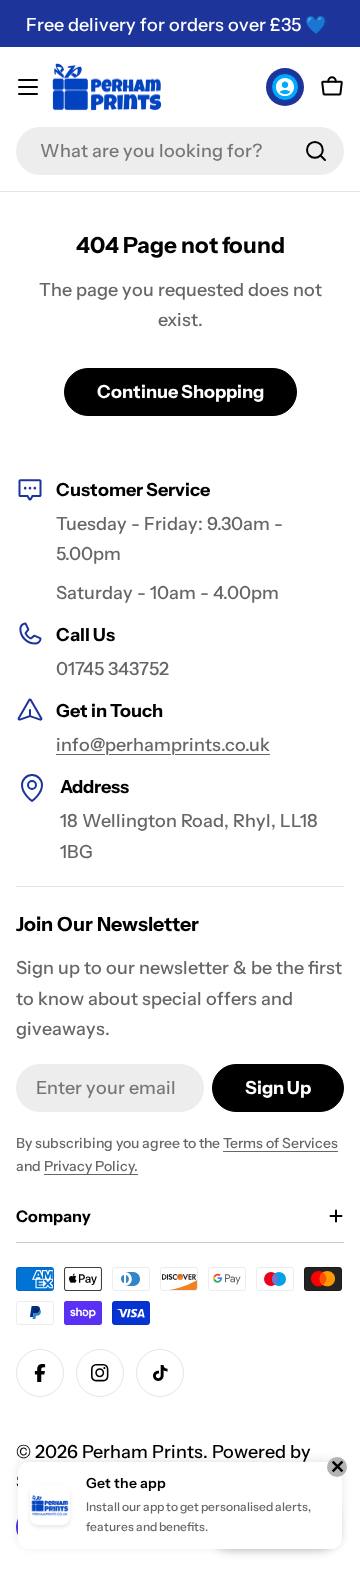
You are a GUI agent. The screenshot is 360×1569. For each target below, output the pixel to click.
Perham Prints (142, 1452)
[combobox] (180, 151)
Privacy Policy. (91, 1166)
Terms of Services (280, 1143)
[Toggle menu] (28, 87)
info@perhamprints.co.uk (163, 745)
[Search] (316, 151)
